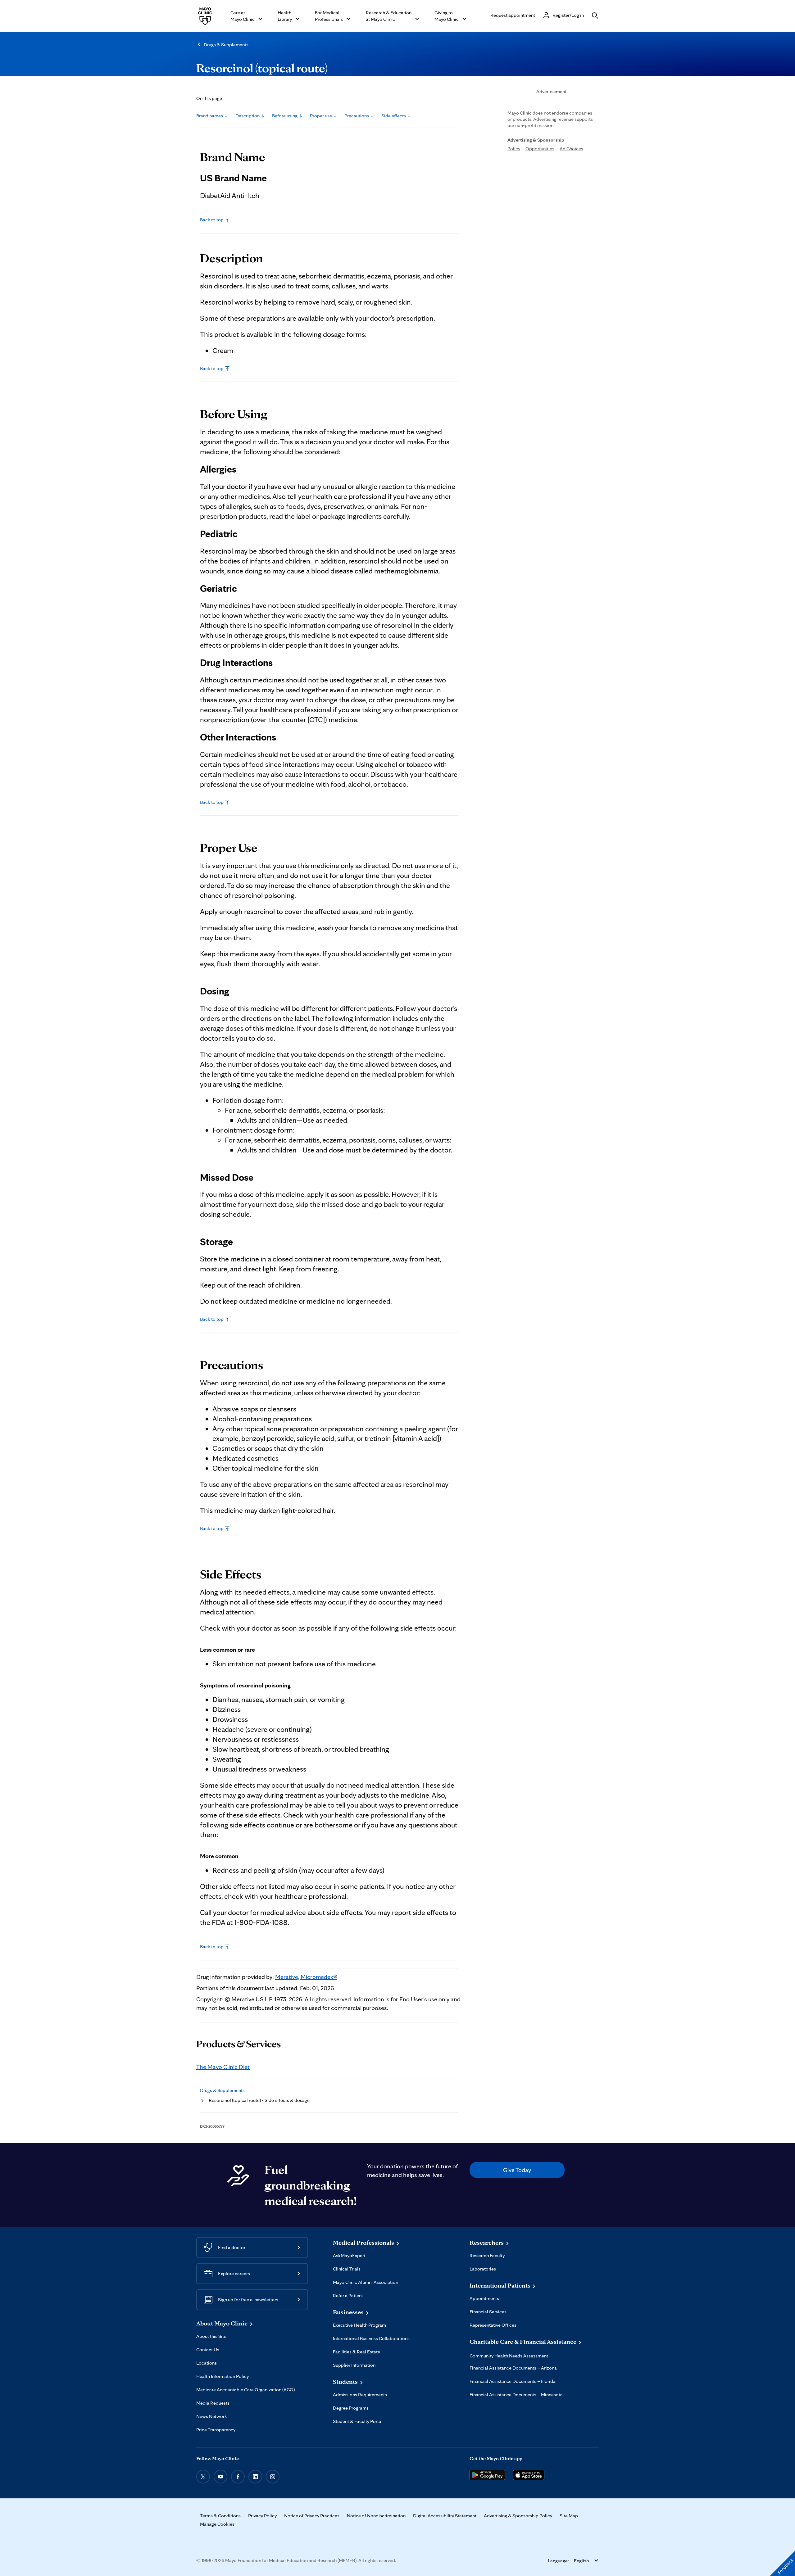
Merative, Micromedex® (306, 1977)
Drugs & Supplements (226, 45)
